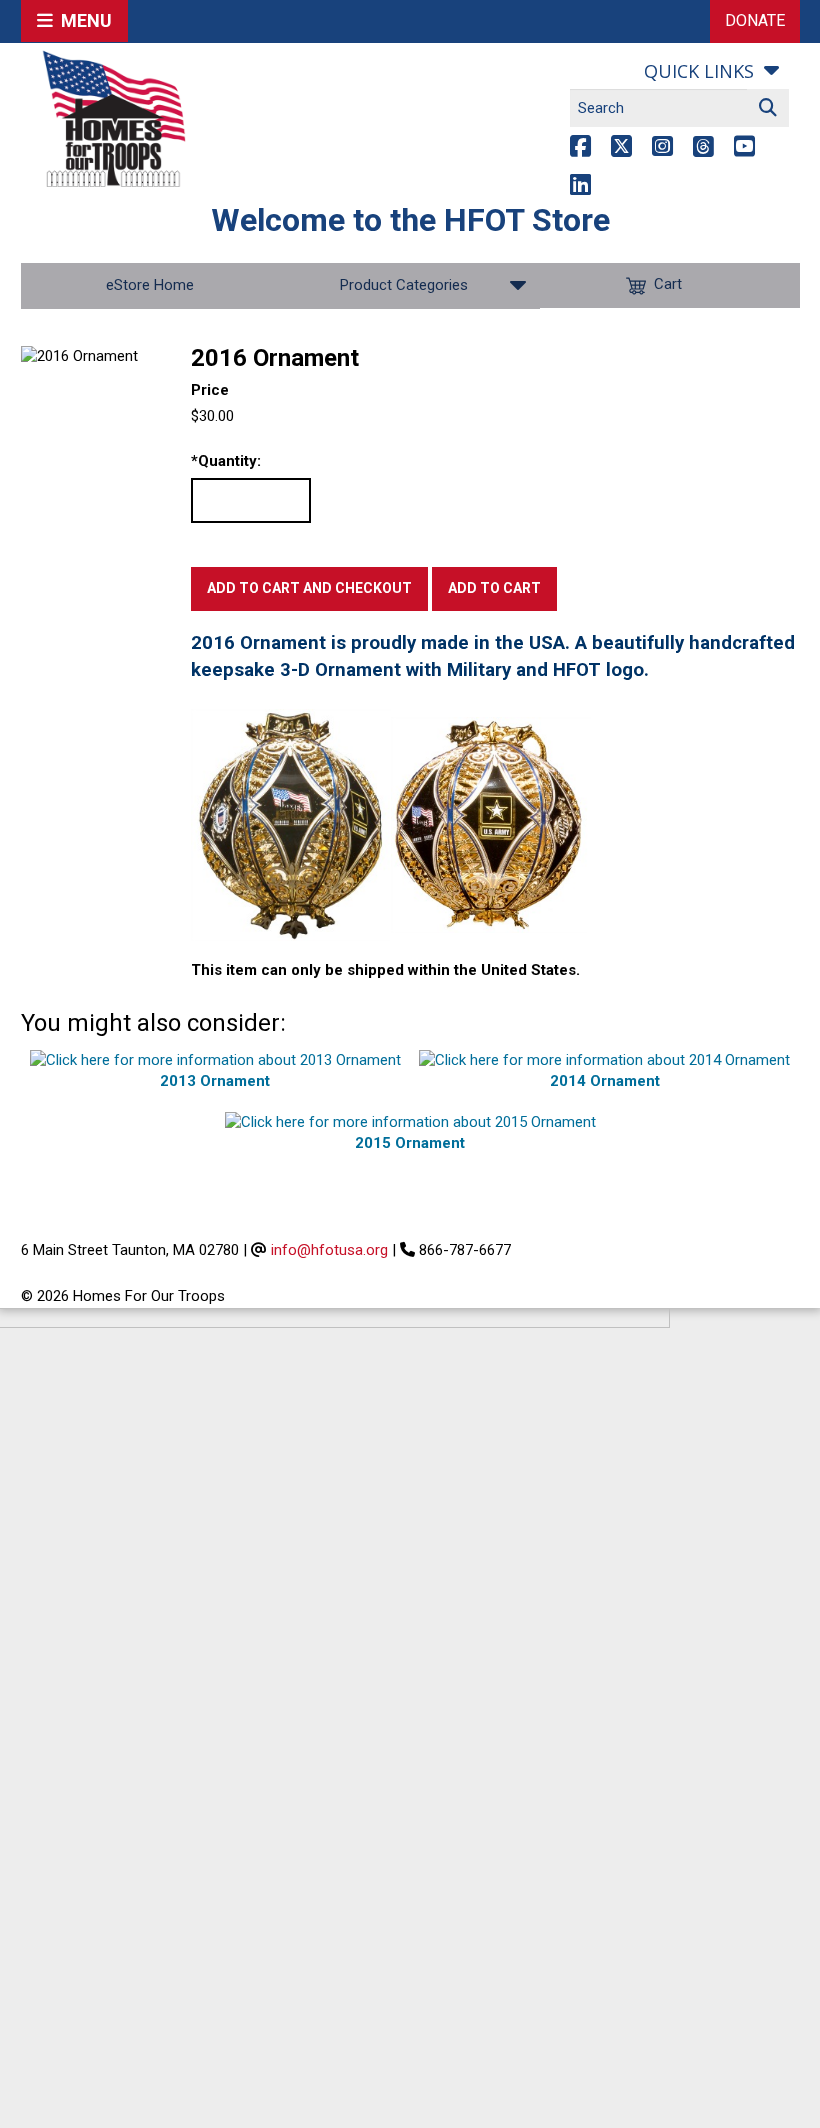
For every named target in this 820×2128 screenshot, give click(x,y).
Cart (668, 285)
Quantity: (226, 461)
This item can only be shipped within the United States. (385, 970)
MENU (82, 20)
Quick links (699, 71)
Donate (755, 20)
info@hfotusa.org (329, 1250)
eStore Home (150, 285)
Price (210, 390)
